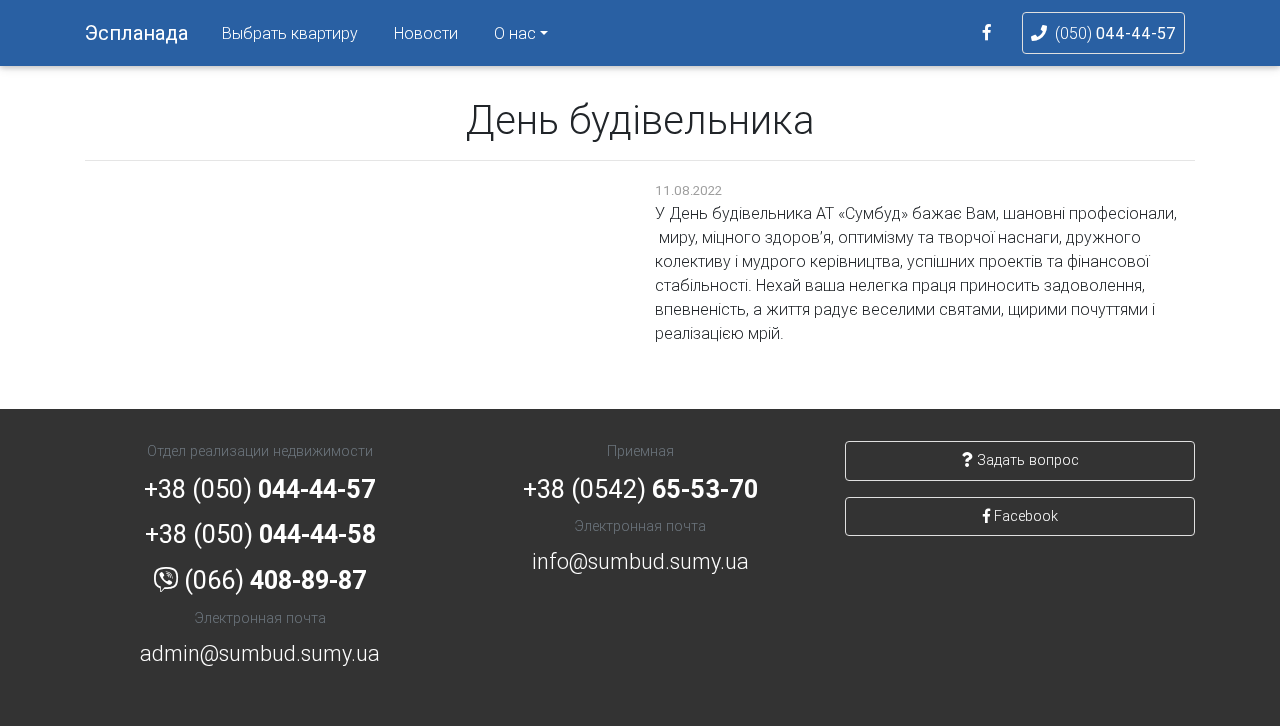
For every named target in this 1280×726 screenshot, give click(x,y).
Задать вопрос (1026, 460)
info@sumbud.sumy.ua (640, 561)
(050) (1115, 33)
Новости (426, 33)
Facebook (1024, 516)
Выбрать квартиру (290, 33)
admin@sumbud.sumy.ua (260, 653)
